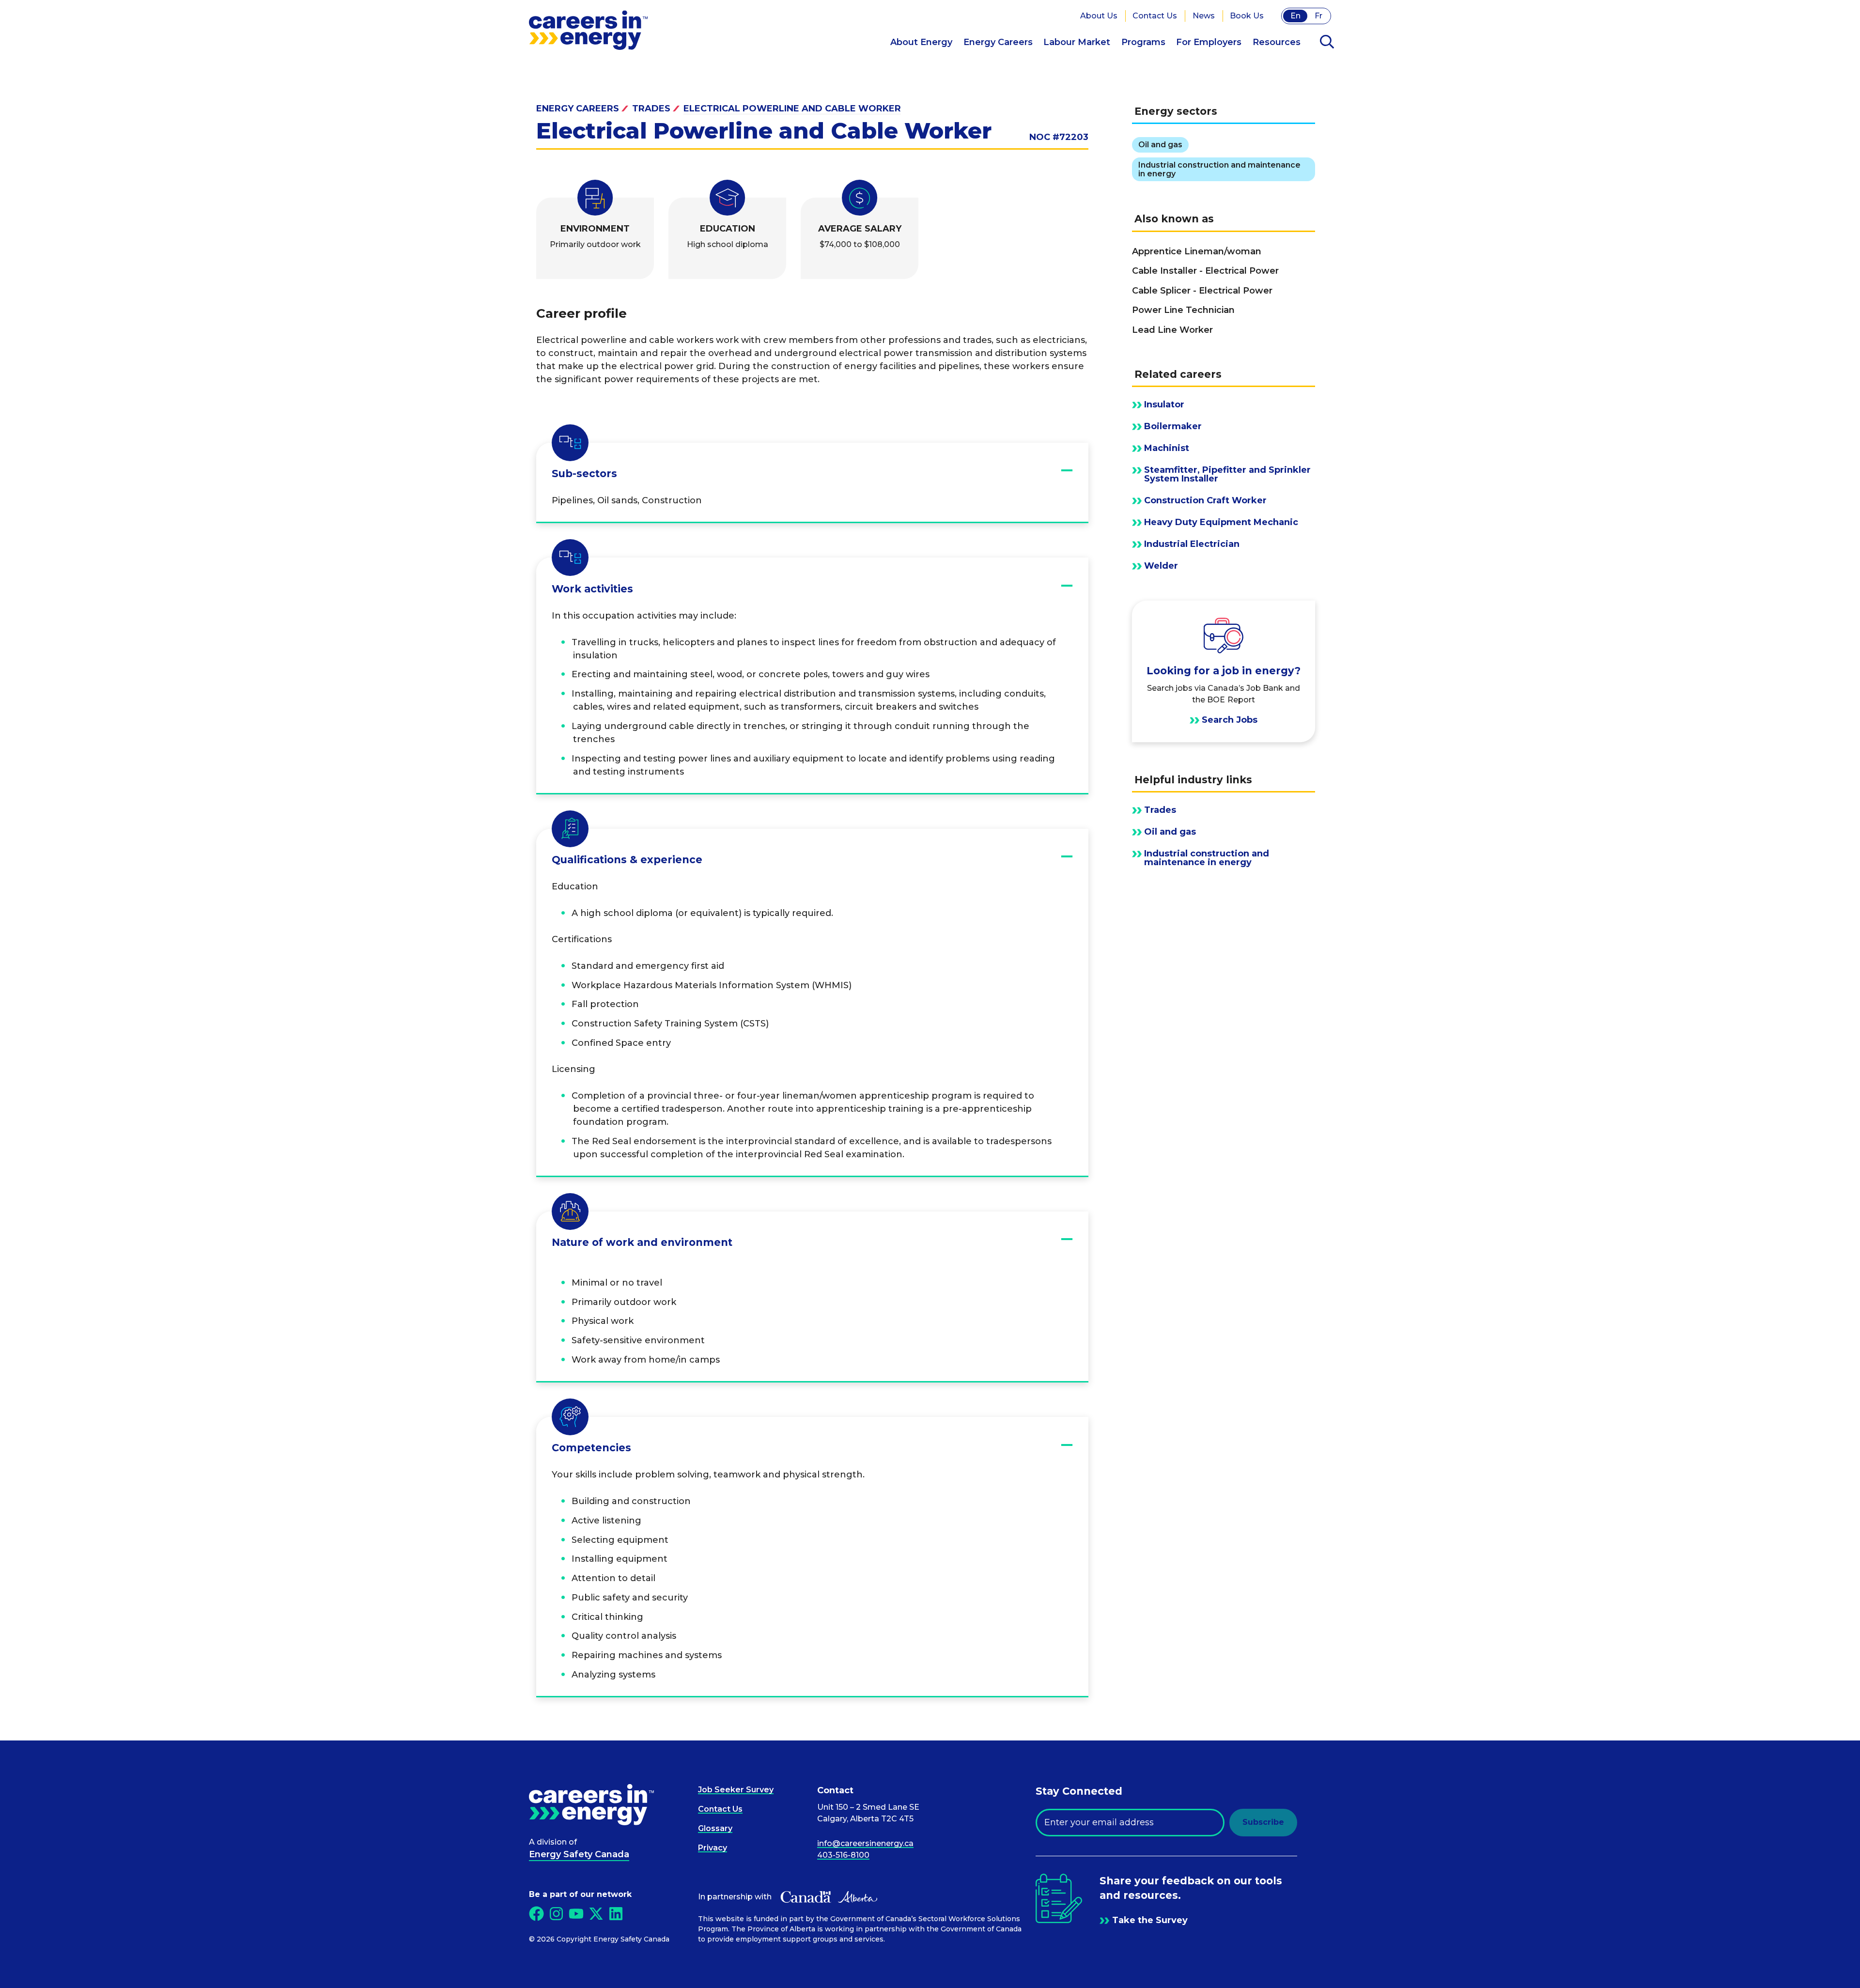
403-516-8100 (843, 1855)
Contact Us (1155, 16)
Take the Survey (1150, 1920)
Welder (1161, 566)
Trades (651, 109)
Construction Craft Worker (1205, 500)
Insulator (1164, 404)
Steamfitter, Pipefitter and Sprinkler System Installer (1227, 474)
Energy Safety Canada (579, 1854)
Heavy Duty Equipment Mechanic (1221, 522)
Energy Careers (998, 42)
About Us (1099, 16)
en (1295, 16)
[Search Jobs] (1224, 671)
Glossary (715, 1828)
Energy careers (578, 109)
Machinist (1167, 448)
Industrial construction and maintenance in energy (1207, 858)
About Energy (921, 42)
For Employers (1209, 42)
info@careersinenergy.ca (865, 1843)
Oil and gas (1170, 832)
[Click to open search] (1327, 43)
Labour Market (1077, 42)
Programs (1143, 42)
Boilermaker (1173, 426)
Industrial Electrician (1192, 544)
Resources (1277, 42)
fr (1318, 16)
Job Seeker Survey (736, 1790)
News (1204, 16)
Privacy (713, 1848)
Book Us (1247, 16)
